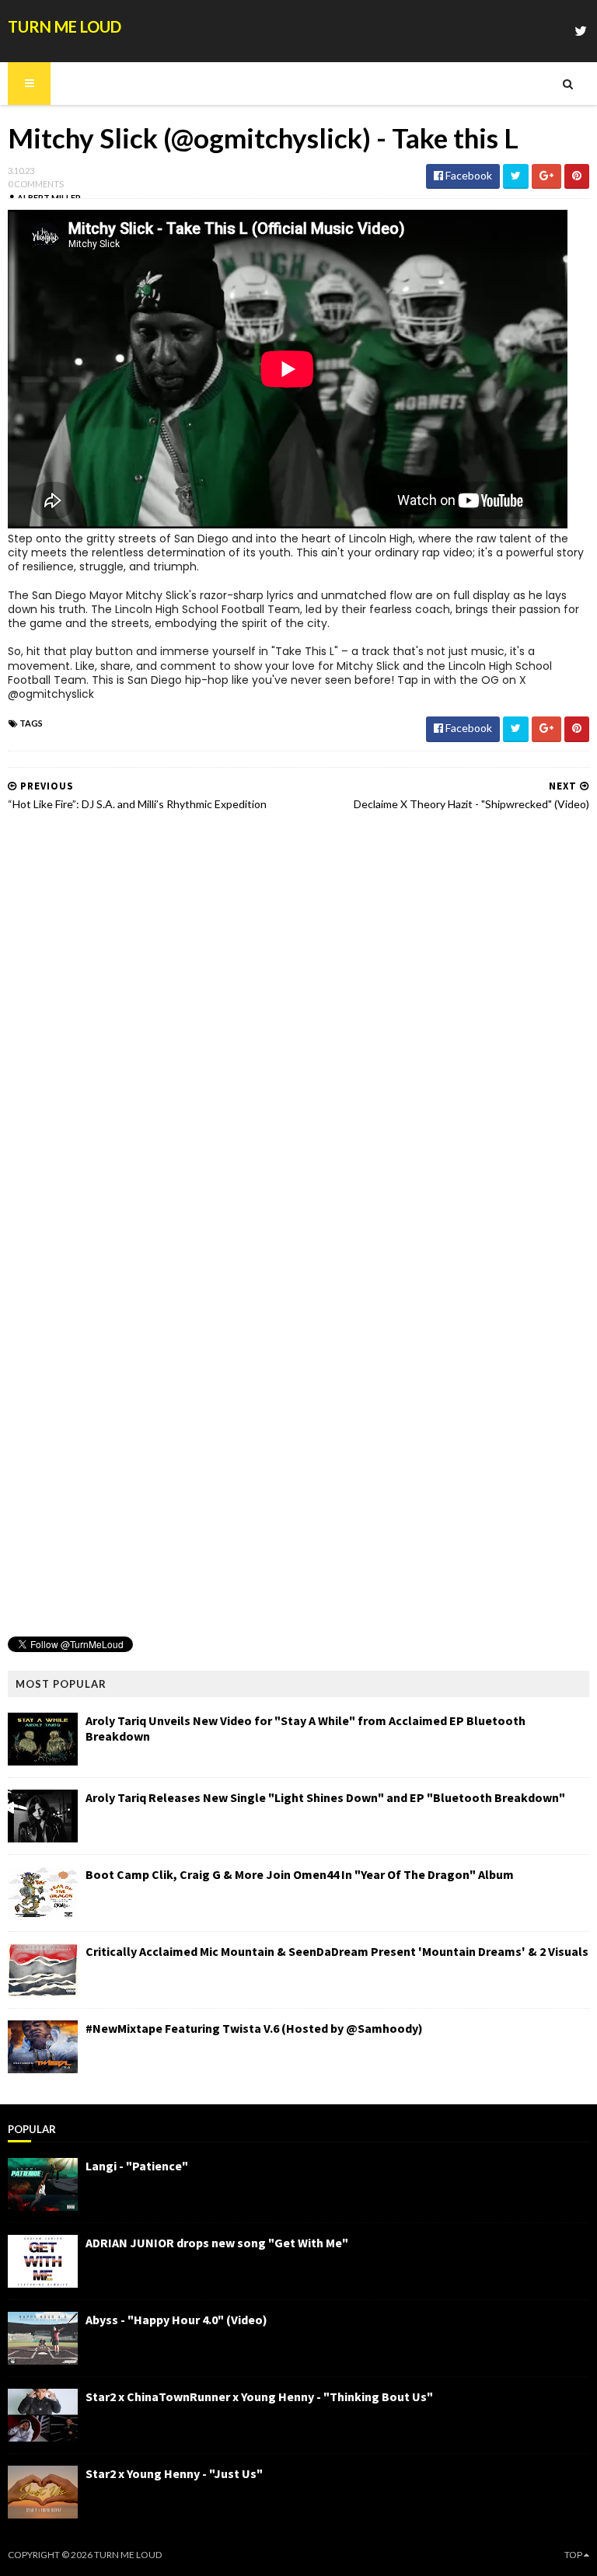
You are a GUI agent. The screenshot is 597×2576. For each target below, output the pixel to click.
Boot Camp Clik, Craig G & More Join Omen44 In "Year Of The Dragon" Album (300, 1874)
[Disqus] (298, 1022)
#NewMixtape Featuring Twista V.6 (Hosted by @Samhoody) (254, 2028)
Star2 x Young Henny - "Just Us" (174, 2473)
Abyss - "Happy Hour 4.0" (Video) (176, 2320)
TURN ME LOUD (65, 26)
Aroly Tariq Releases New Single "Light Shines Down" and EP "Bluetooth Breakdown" (325, 1797)
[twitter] (581, 31)
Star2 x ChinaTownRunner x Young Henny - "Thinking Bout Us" (259, 2396)
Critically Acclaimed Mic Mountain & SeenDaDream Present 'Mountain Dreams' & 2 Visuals (337, 1951)
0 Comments (36, 184)
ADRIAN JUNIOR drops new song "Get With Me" (217, 2243)
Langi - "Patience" (137, 2166)
